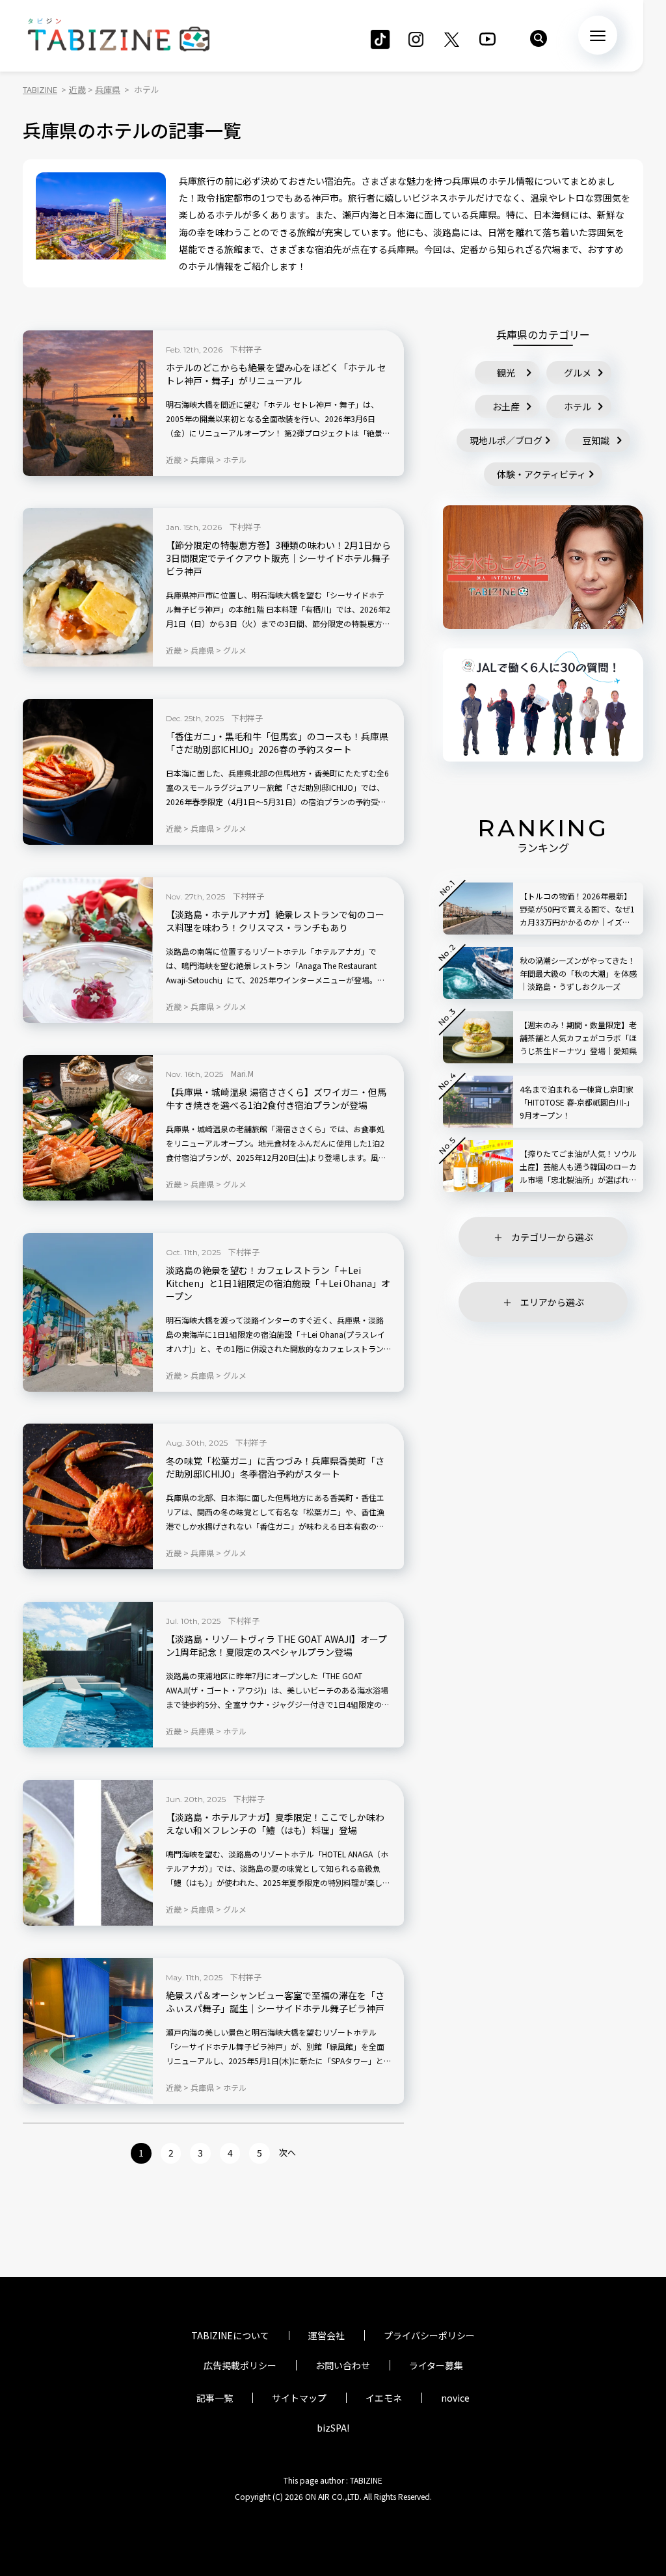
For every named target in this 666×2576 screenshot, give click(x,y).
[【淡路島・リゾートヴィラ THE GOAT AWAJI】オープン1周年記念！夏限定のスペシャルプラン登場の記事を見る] (88, 1675)
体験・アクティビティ (541, 474)
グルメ (578, 373)
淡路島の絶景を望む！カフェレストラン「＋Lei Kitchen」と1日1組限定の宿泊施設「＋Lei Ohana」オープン (278, 1283)
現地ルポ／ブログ (506, 440)
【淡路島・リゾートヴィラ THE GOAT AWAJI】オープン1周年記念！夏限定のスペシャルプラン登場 (276, 1646)
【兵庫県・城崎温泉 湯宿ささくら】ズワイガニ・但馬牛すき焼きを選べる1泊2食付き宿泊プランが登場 (276, 1099)
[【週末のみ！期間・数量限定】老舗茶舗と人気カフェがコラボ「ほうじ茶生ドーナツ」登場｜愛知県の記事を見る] (478, 1037)
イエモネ (384, 2398)
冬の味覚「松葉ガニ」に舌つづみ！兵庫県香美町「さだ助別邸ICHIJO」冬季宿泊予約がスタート (275, 1467)
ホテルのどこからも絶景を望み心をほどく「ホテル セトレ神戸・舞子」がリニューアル (276, 374)
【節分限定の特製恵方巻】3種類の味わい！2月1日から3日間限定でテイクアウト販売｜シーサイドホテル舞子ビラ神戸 (278, 558)
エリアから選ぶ (552, 1302)
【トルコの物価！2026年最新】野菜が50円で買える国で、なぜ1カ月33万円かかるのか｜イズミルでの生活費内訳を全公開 (577, 910)
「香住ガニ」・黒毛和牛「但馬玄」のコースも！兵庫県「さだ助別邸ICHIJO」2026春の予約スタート (277, 743)
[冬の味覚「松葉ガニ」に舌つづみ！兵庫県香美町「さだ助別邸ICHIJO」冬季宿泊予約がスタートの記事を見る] (88, 1496)
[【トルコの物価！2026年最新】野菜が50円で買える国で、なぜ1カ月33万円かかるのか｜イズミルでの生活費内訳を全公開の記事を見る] (478, 909)
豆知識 (596, 440)
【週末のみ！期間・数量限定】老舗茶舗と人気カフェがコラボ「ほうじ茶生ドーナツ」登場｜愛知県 (578, 1038)
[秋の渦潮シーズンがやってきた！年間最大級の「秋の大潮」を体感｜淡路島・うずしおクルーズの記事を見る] (478, 973)
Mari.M (242, 1073)
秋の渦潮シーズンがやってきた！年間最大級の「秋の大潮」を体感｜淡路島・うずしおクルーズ (578, 973)
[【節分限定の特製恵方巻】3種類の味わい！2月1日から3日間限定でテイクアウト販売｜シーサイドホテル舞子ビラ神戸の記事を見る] (88, 587)
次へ (287, 2152)
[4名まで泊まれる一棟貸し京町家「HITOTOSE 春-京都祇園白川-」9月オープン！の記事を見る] (478, 1102)
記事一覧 (215, 2398)
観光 (506, 373)
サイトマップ (299, 2398)
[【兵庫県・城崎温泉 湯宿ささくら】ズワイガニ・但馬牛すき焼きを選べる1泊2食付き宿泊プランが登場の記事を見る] (88, 1128)
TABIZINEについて (230, 2335)
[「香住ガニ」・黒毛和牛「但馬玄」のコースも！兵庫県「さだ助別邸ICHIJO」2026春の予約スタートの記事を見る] (88, 772)
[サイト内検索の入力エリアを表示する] (539, 38)
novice (455, 2398)
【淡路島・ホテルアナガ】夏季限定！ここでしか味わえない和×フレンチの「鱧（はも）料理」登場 (275, 1824)
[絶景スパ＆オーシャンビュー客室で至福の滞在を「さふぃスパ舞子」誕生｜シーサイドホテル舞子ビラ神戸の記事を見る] (88, 2031)
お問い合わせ (343, 2365)
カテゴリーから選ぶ (552, 1237)
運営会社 (326, 2335)
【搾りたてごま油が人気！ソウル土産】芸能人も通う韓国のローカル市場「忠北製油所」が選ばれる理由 (578, 1167)
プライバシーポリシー (429, 2335)
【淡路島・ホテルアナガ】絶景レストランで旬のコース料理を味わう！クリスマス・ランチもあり (275, 921)
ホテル (578, 406)
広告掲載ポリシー (240, 2365)
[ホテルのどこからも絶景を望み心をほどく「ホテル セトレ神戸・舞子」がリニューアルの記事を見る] (88, 403)
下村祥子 (246, 349)
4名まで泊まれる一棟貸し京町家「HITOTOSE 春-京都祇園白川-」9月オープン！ (577, 1102)
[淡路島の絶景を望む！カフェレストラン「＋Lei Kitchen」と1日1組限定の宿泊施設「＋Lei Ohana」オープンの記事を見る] (88, 1312)
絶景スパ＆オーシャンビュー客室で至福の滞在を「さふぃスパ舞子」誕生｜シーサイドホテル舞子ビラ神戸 (275, 2002)
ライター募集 (436, 2365)
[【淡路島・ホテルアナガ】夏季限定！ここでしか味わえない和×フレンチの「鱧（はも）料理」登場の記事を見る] (88, 1853)
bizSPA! (333, 2428)
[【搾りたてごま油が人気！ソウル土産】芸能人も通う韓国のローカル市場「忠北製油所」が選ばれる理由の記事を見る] (478, 1166)
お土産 (506, 406)
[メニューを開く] (598, 35)
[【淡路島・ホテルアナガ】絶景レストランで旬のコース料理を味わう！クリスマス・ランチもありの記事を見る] (88, 950)
